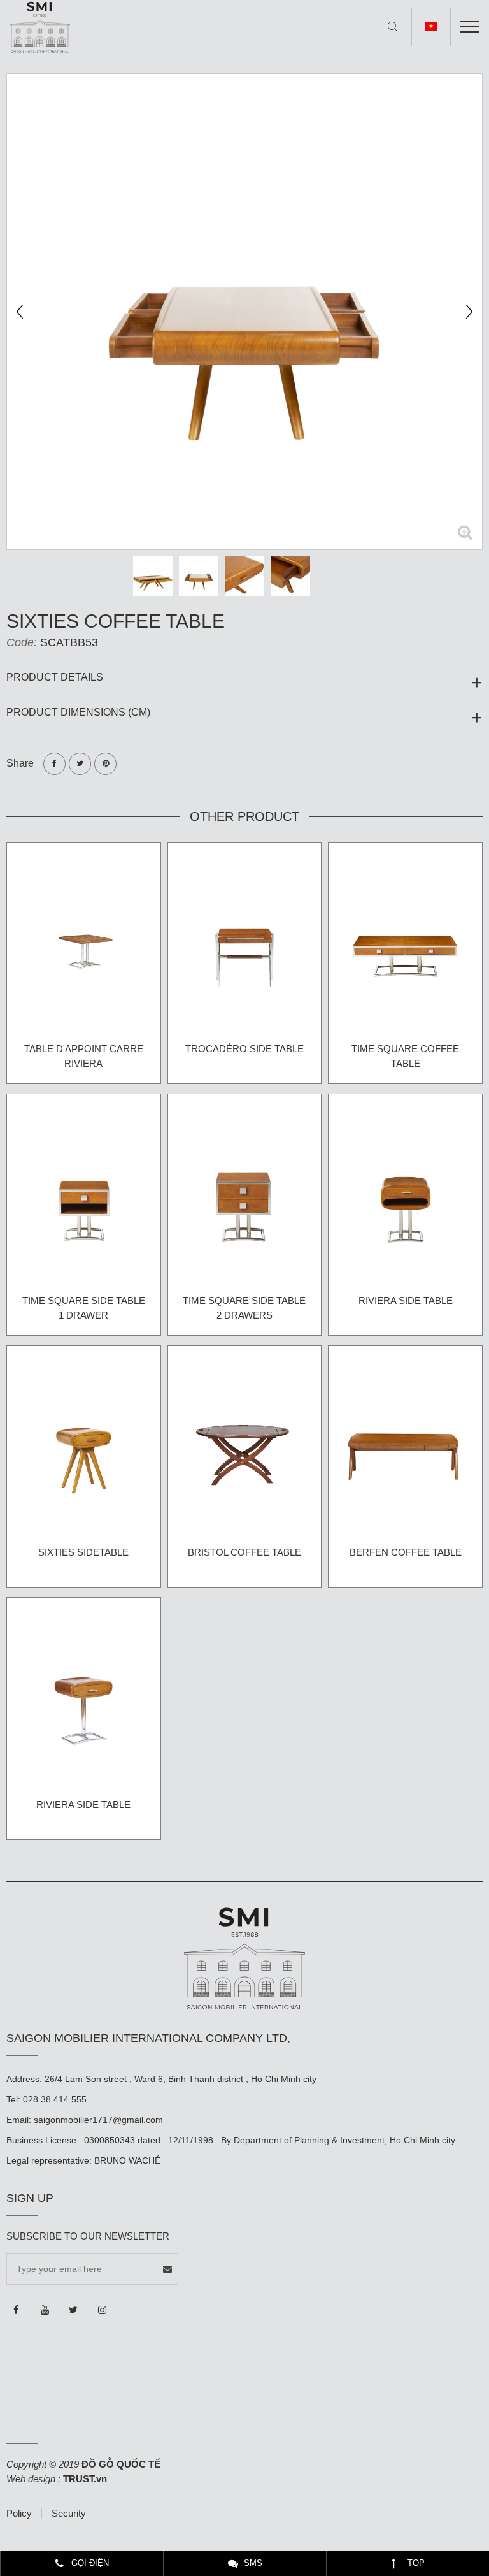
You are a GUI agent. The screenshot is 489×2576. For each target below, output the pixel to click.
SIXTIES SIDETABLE (83, 1552)
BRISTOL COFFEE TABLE (244, 1552)
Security (69, 2514)
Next (469, 312)
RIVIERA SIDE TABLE (406, 1300)
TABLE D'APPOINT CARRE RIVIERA (84, 1056)
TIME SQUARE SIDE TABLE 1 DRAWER (84, 1308)
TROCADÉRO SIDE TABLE (244, 1049)
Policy (19, 2514)
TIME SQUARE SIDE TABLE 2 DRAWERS (244, 1308)
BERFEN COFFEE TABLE (406, 1552)
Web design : (33, 2479)
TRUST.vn (85, 2479)
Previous (20, 312)
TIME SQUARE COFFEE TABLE (405, 1056)
